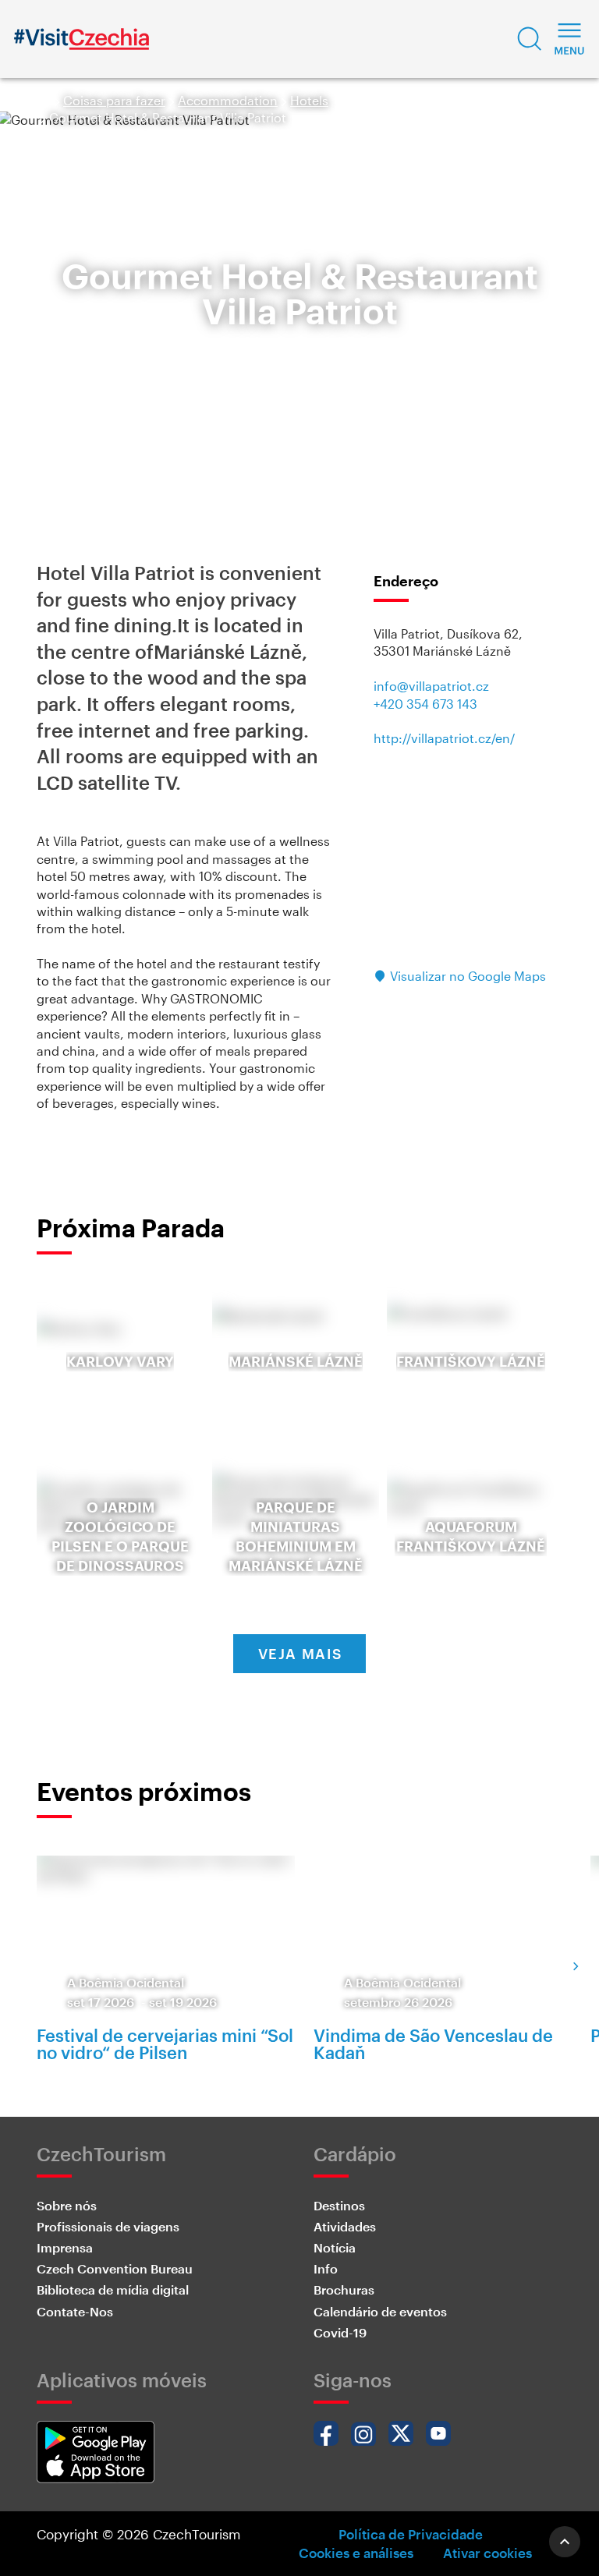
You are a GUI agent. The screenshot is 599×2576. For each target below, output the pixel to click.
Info (326, 2268)
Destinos (339, 2205)
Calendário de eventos (380, 2311)
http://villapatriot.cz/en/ (444, 738)
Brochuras (344, 2289)
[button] (530, 39)
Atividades (345, 2226)
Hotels (309, 100)
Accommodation (228, 100)
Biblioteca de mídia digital (113, 2289)
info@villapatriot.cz (431, 686)
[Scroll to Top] (565, 2542)
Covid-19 (340, 2332)
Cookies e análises (356, 2553)
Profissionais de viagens (108, 2226)
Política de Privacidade (411, 2534)
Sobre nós (67, 2205)
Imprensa (65, 2247)
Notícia (335, 2247)
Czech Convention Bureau (115, 2268)
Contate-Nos (75, 2311)
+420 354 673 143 (425, 704)
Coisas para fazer (114, 100)
